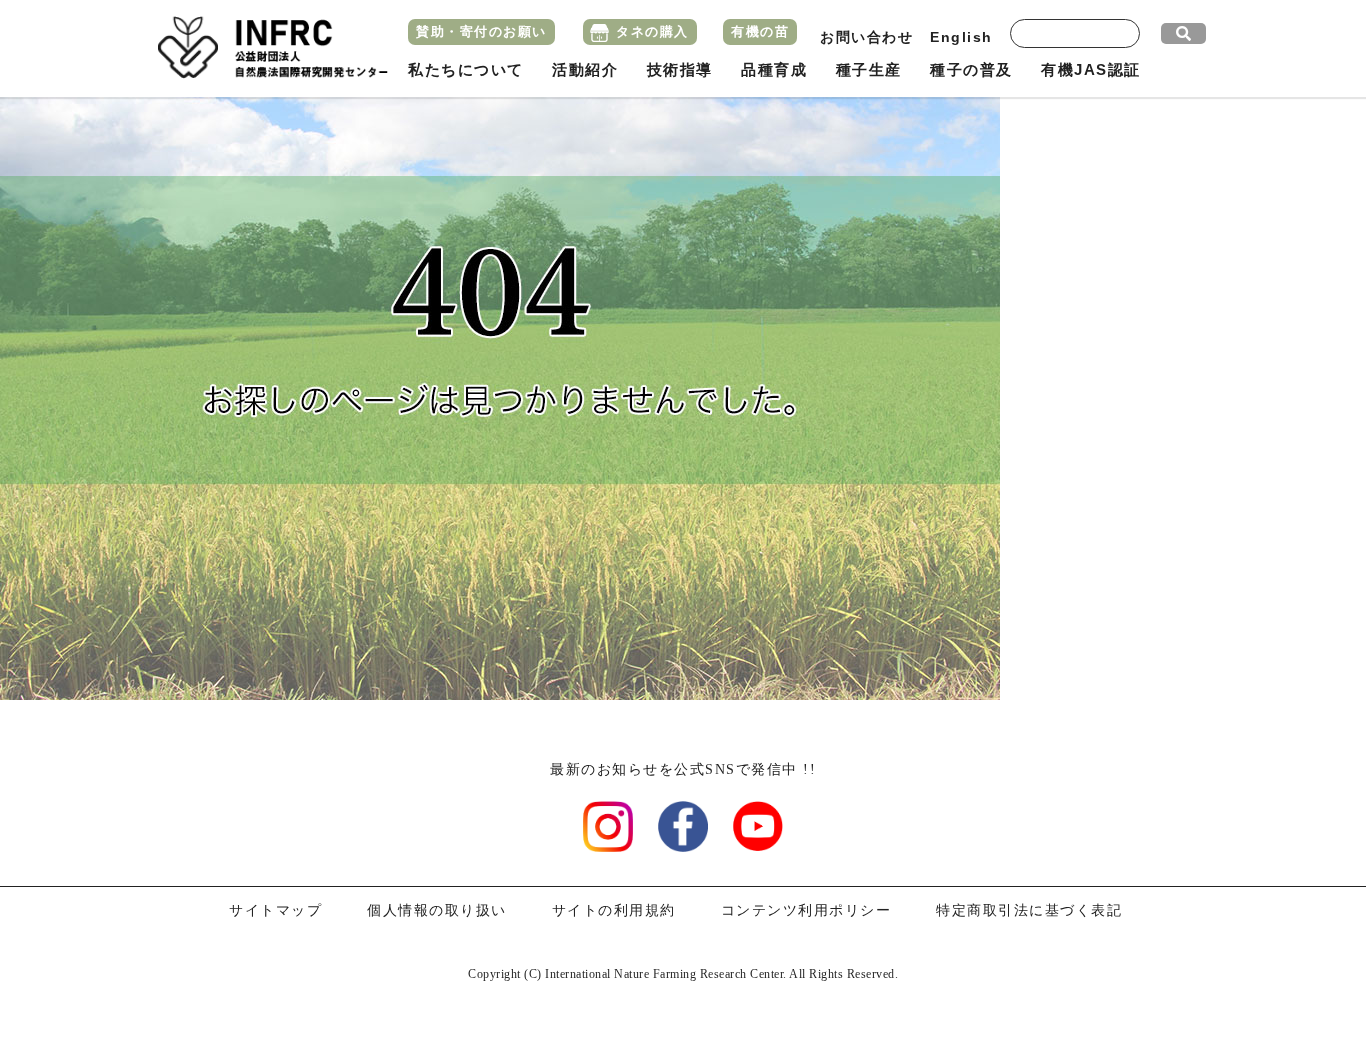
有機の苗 (760, 31)
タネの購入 (652, 31)
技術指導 (680, 69)
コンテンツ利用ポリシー (806, 910)
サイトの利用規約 (614, 910)
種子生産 (869, 69)
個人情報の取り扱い (437, 910)
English (961, 37)
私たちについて (466, 69)
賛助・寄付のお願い (481, 31)
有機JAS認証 (1091, 69)
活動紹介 (585, 69)
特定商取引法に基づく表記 (1029, 910)
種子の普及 (971, 69)
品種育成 (774, 69)
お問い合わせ (866, 37)
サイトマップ (275, 910)
